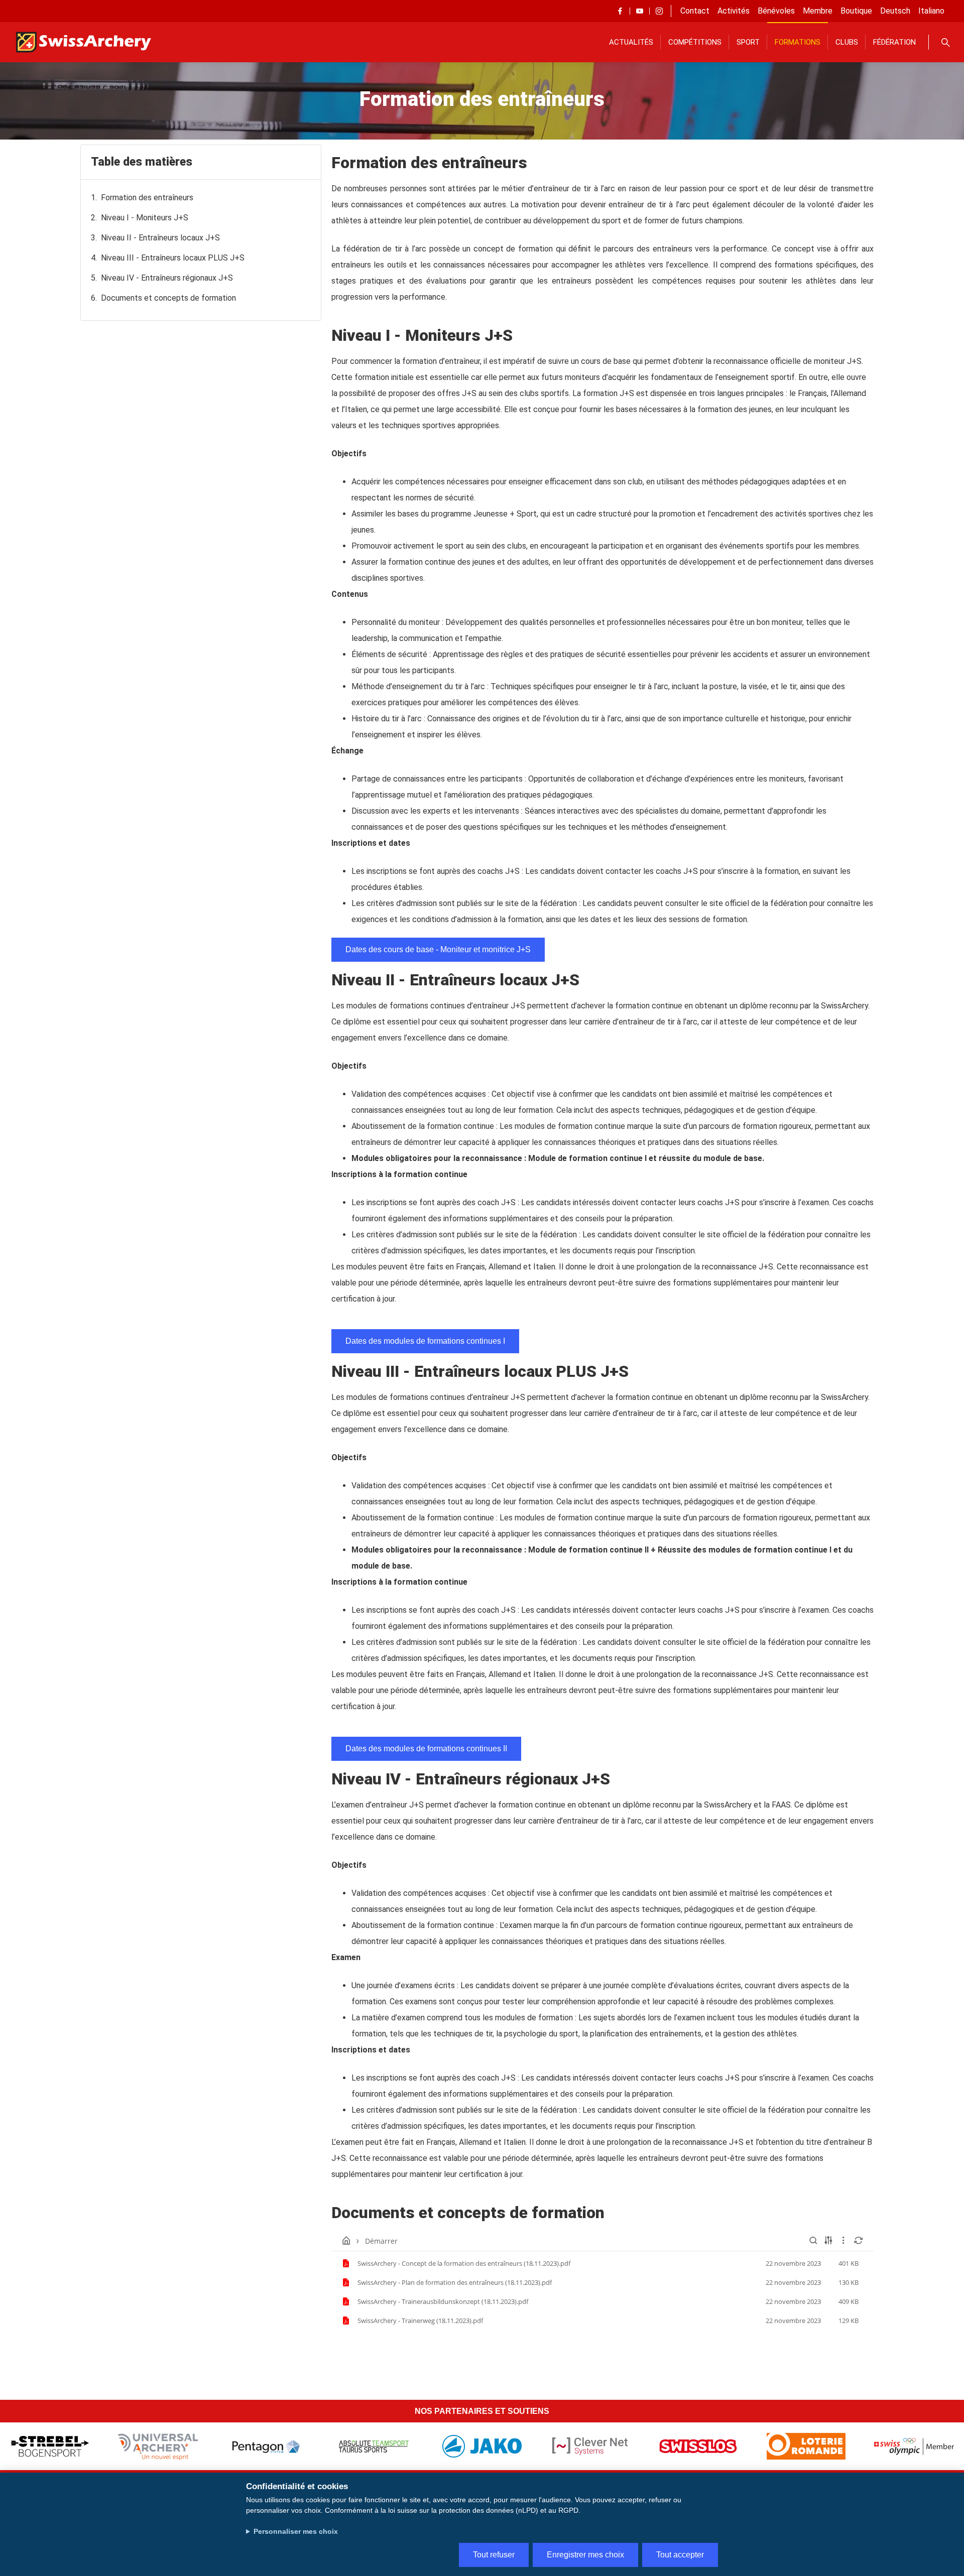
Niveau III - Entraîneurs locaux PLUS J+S (173, 258)
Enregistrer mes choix (585, 2555)
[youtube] (640, 11)
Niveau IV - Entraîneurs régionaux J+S (167, 278)
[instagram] (659, 11)
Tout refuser (494, 2555)
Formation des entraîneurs (147, 198)
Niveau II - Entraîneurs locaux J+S (160, 238)
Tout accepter (680, 2555)
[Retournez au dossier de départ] (346, 2241)
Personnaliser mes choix (296, 2531)
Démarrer (381, 2241)
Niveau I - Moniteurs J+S (145, 218)
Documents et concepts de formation (168, 298)
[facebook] (620, 11)
